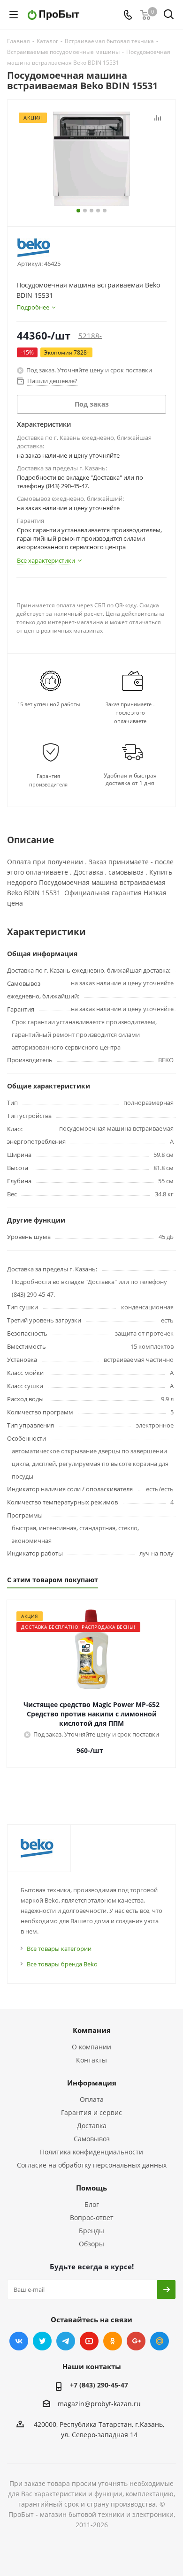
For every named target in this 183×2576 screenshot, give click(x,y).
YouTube (89, 2341)
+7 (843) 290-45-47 (99, 2385)
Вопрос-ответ (92, 2217)
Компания (92, 2030)
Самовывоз (92, 2139)
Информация (92, 2083)
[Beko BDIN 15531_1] (91, 159)
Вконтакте (19, 2341)
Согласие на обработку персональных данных (92, 2165)
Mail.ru (160, 2341)
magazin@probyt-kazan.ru (99, 2404)
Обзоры (91, 2244)
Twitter (42, 2341)
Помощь (91, 2188)
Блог (92, 2204)
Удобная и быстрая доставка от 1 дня (130, 779)
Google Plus (136, 2341)
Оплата (92, 2099)
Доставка (92, 2126)
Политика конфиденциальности (91, 2152)
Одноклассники (113, 2341)
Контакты (91, 2060)
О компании (91, 2047)
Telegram (66, 2341)
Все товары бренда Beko (62, 1964)
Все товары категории (59, 1949)
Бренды (91, 2231)
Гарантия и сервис (91, 2112)
